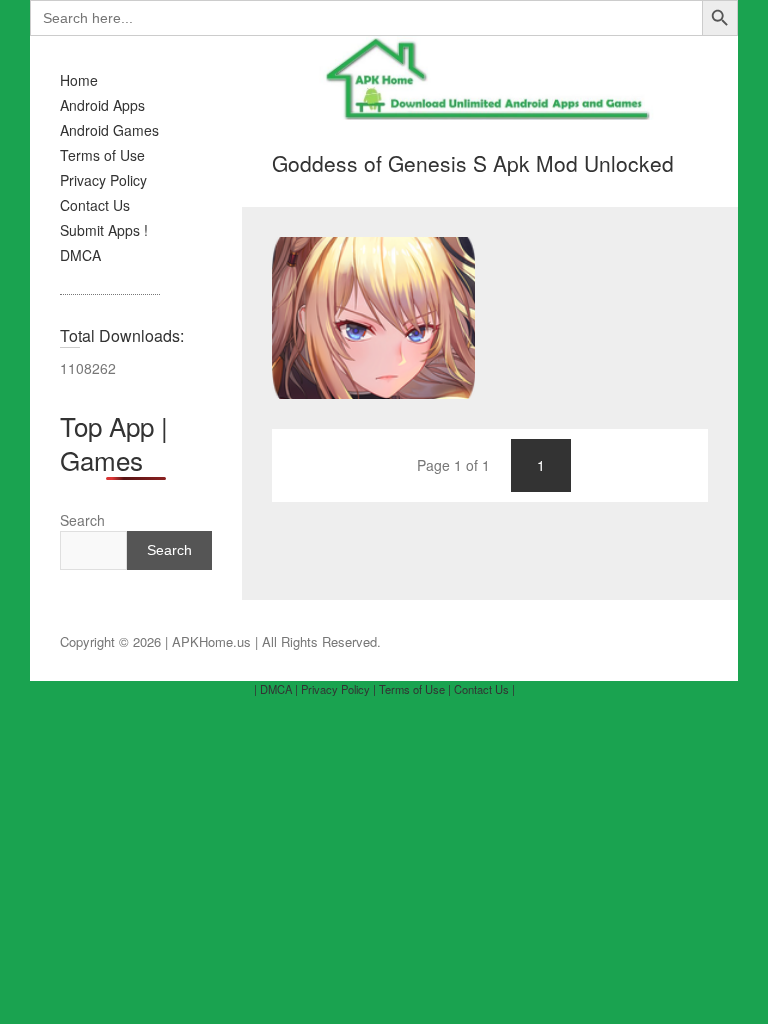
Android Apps (102, 105)
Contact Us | (484, 689)
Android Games (109, 130)
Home (79, 80)
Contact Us (95, 205)
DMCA (80, 255)
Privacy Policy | (338, 689)
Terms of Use (102, 155)
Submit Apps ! (104, 230)
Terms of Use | (415, 689)
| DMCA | (276, 689)
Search (82, 520)
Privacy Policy (103, 180)
